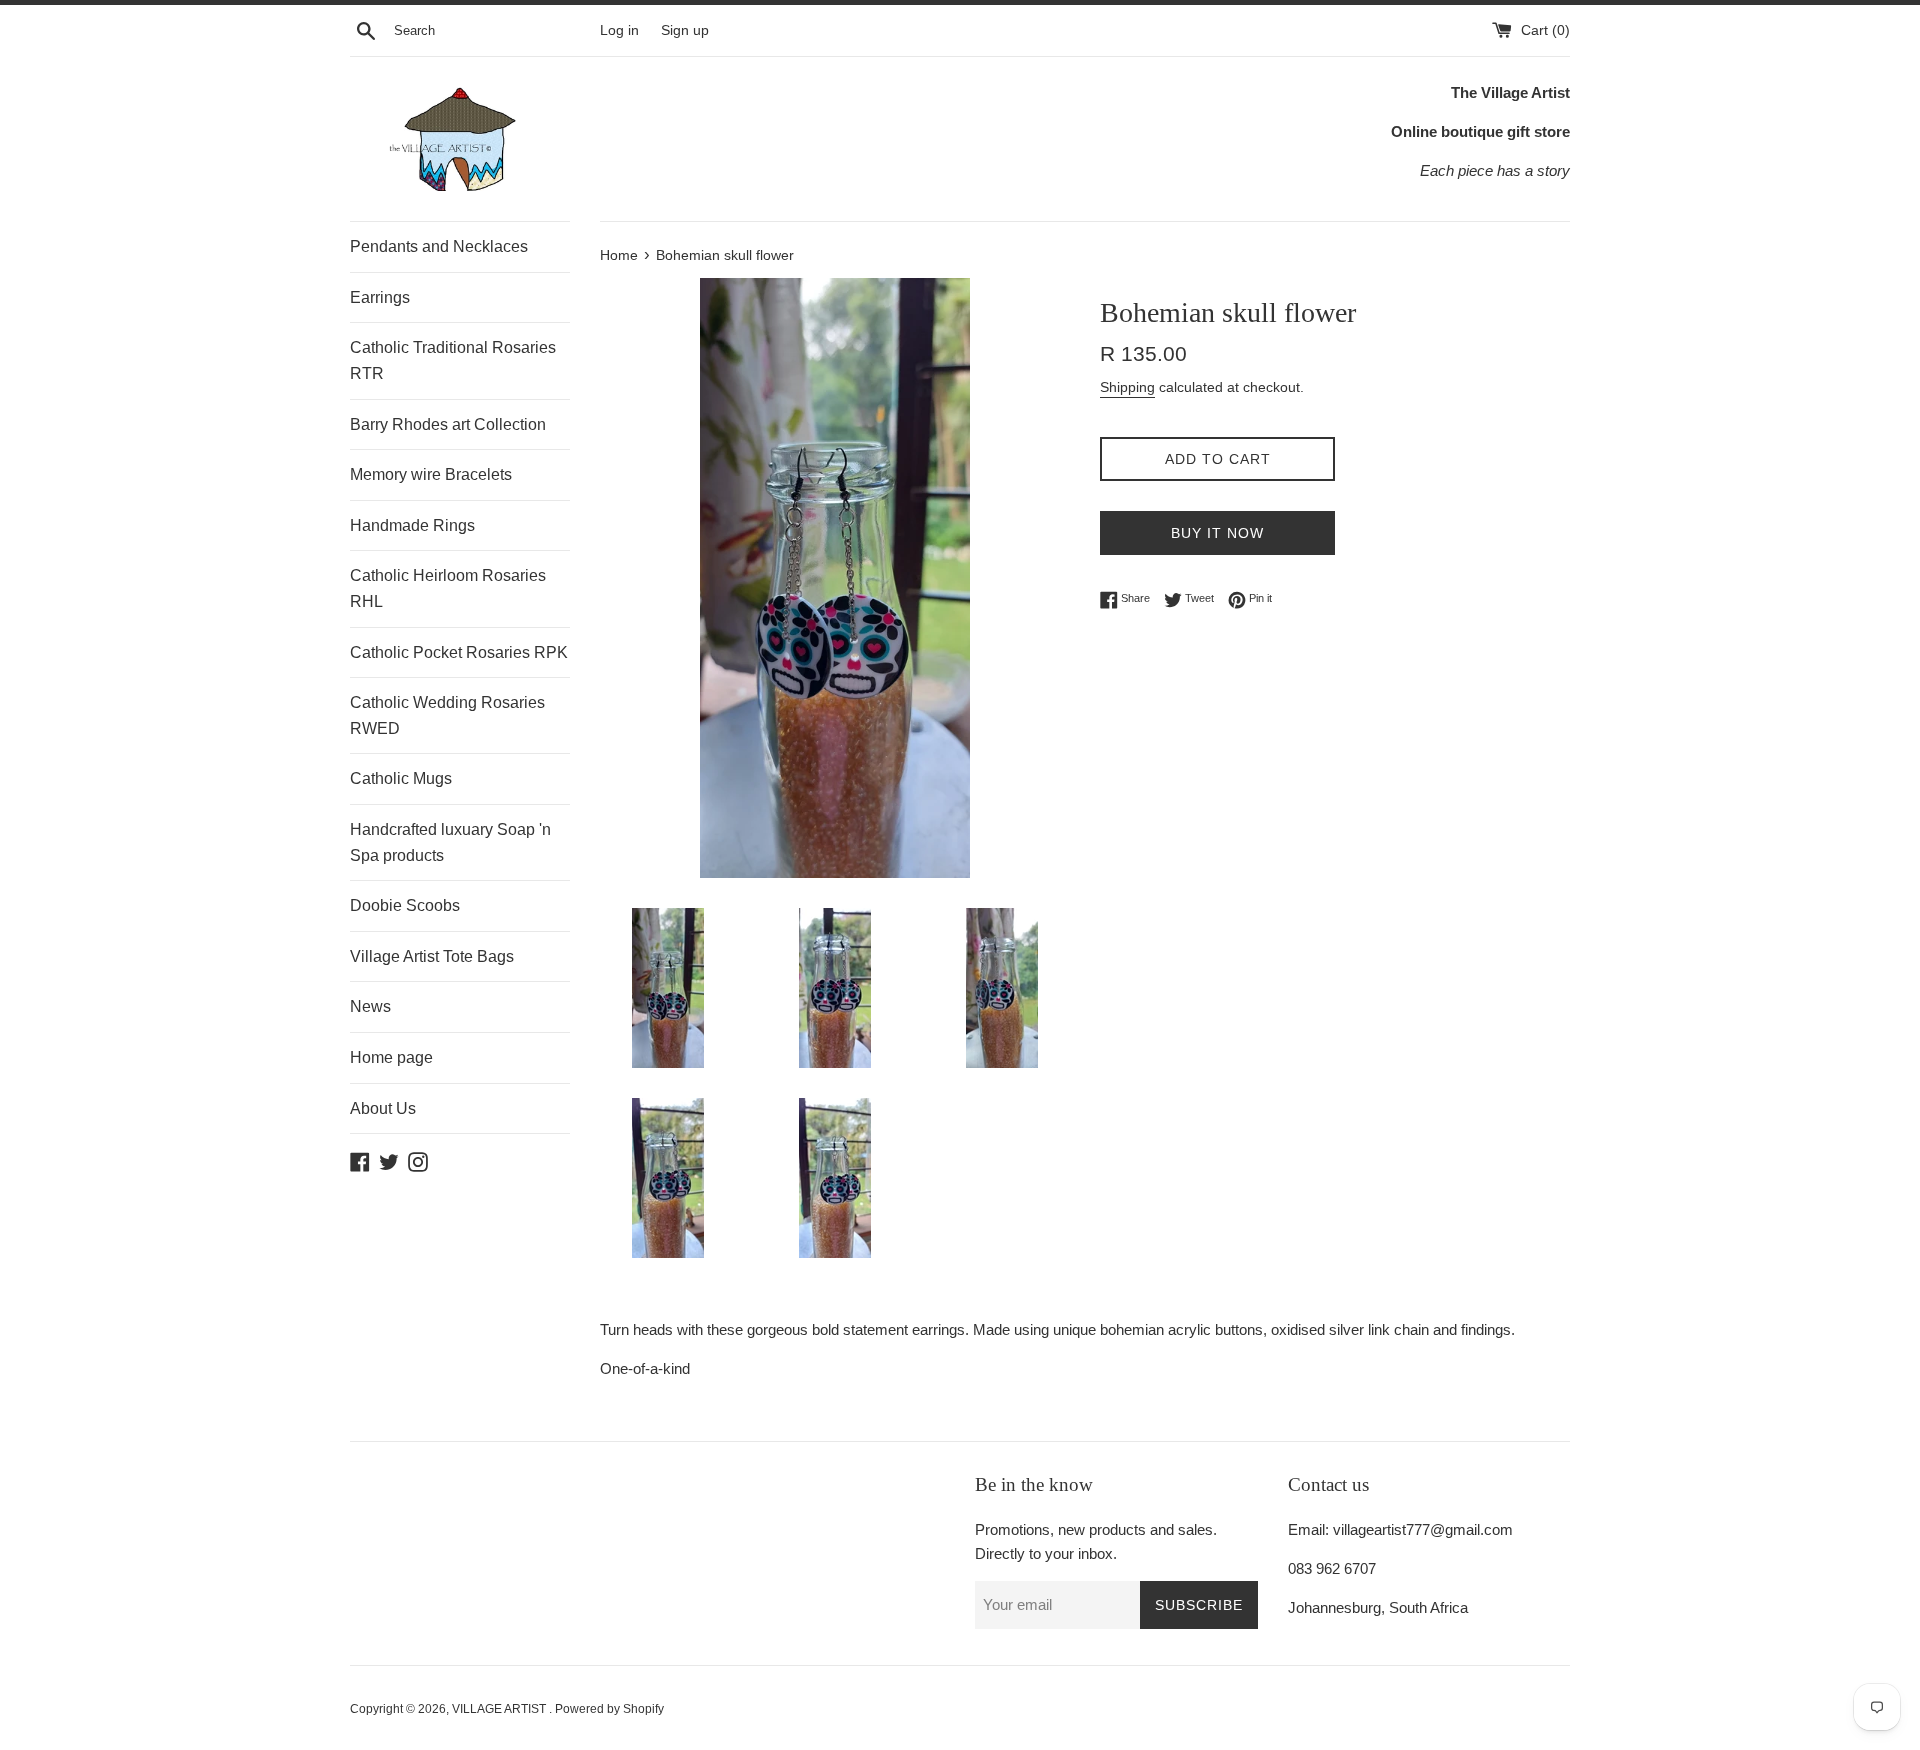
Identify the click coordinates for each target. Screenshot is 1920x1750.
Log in (619, 30)
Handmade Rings (412, 525)
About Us (383, 1108)
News (370, 1006)
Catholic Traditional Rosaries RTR (453, 360)
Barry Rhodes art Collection (448, 424)
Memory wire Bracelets (431, 474)
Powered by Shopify (609, 1709)
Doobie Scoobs (405, 905)
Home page (391, 1057)
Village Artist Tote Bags (432, 956)
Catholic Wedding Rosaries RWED (447, 715)
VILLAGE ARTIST (500, 1709)
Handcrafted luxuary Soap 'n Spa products (450, 842)
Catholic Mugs (401, 778)
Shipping (1127, 387)
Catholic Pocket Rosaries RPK (459, 652)
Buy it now (1217, 533)
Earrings (380, 297)
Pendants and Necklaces (439, 246)
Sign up (685, 30)
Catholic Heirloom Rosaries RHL (448, 588)
